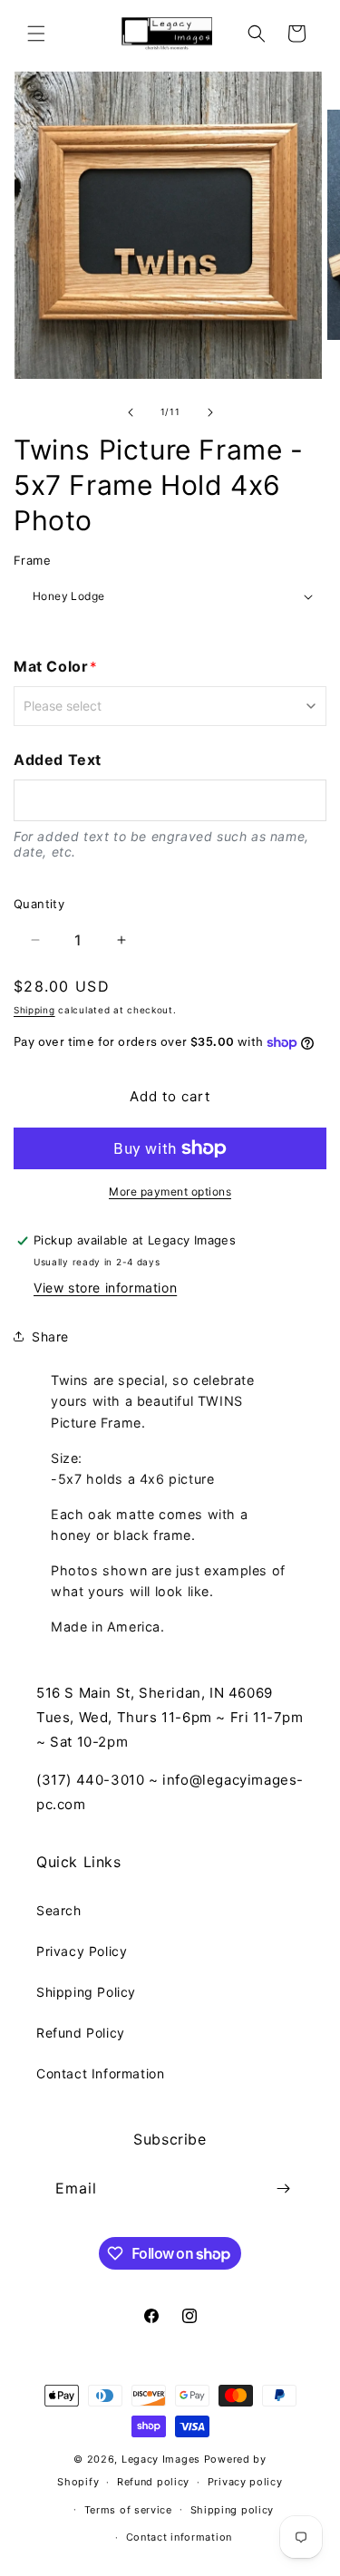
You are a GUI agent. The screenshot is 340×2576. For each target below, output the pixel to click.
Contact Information (100, 2073)
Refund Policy (81, 2033)
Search (59, 1910)
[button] (36, 34)
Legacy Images (161, 2459)
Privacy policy (245, 2482)
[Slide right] (210, 412)
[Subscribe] (283, 2189)
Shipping (34, 1010)
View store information (105, 1288)
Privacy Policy (82, 1951)
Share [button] (50, 1336)
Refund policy (153, 2482)
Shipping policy (233, 2510)
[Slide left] (131, 412)
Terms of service (128, 2510)
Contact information (179, 2537)
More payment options (170, 1191)
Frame (32, 560)
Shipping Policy (86, 1992)
